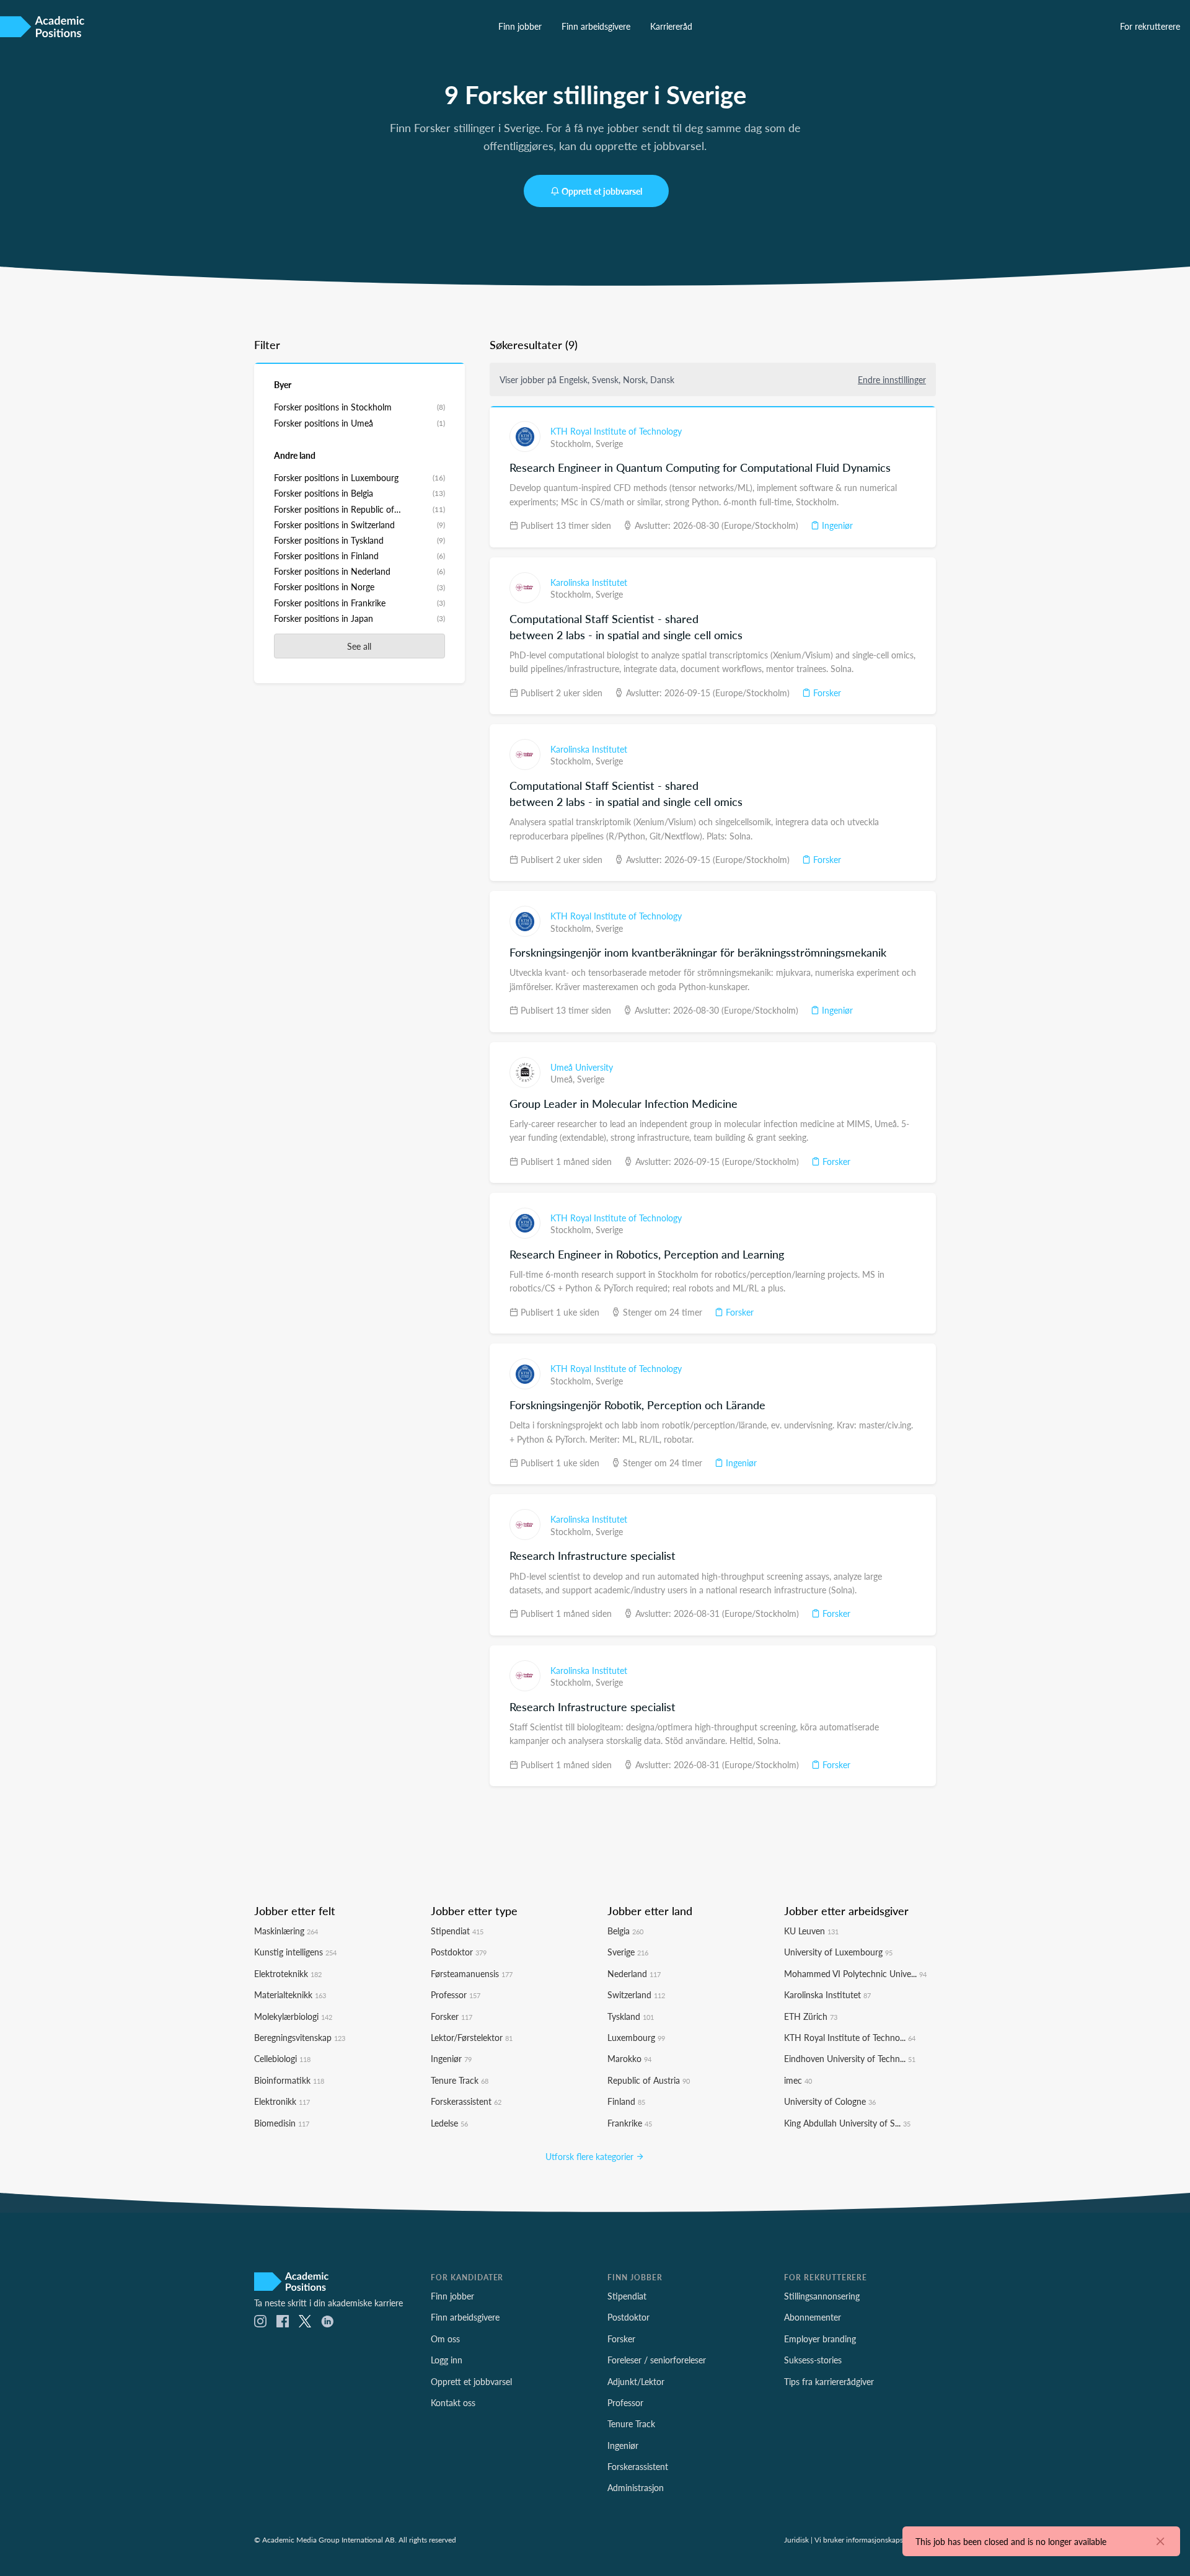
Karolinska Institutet (589, 582)
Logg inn (447, 2360)
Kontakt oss (453, 2402)
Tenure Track (460, 2080)
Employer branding (820, 2339)
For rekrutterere (1150, 26)
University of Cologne (830, 2101)
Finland (626, 2101)
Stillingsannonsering (822, 2296)
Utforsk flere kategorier (591, 2156)
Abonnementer (813, 2317)
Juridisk (796, 2539)
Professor (456, 1994)
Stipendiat (457, 1931)
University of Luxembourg (838, 1952)
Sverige (609, 443)
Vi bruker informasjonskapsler (863, 2539)
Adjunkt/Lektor (636, 2381)
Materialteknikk (290, 1994)
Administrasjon (636, 2487)
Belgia (625, 1931)
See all (359, 646)
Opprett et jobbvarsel (602, 191)
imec (798, 2080)
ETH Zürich (811, 2016)
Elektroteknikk (288, 1973)
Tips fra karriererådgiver (829, 2381)
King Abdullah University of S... (847, 2123)
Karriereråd (671, 26)
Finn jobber (520, 26)
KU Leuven (811, 1931)
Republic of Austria (649, 2080)
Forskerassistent (466, 2101)
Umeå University (582, 1067)
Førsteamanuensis (472, 1973)
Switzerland (636, 1994)
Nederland (634, 1973)
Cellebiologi (282, 2058)
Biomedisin (282, 2123)
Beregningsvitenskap (300, 2037)
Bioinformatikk (289, 2080)
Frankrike (630, 2123)
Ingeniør (836, 525)
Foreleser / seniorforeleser (657, 2360)
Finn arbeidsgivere (596, 26)
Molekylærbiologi (293, 2016)
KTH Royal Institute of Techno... (850, 2037)
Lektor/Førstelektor (472, 2037)
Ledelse (449, 2123)
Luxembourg (636, 2037)
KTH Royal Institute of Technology (616, 431)
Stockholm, (573, 443)
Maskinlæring (286, 1931)
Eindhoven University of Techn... (850, 2058)
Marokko (629, 2058)
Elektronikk (282, 2101)
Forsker (826, 693)
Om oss (445, 2339)
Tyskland (631, 2016)
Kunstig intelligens (295, 1952)
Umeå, (564, 1079)
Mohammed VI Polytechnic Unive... (855, 1973)
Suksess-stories (813, 2360)
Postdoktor (459, 1952)
